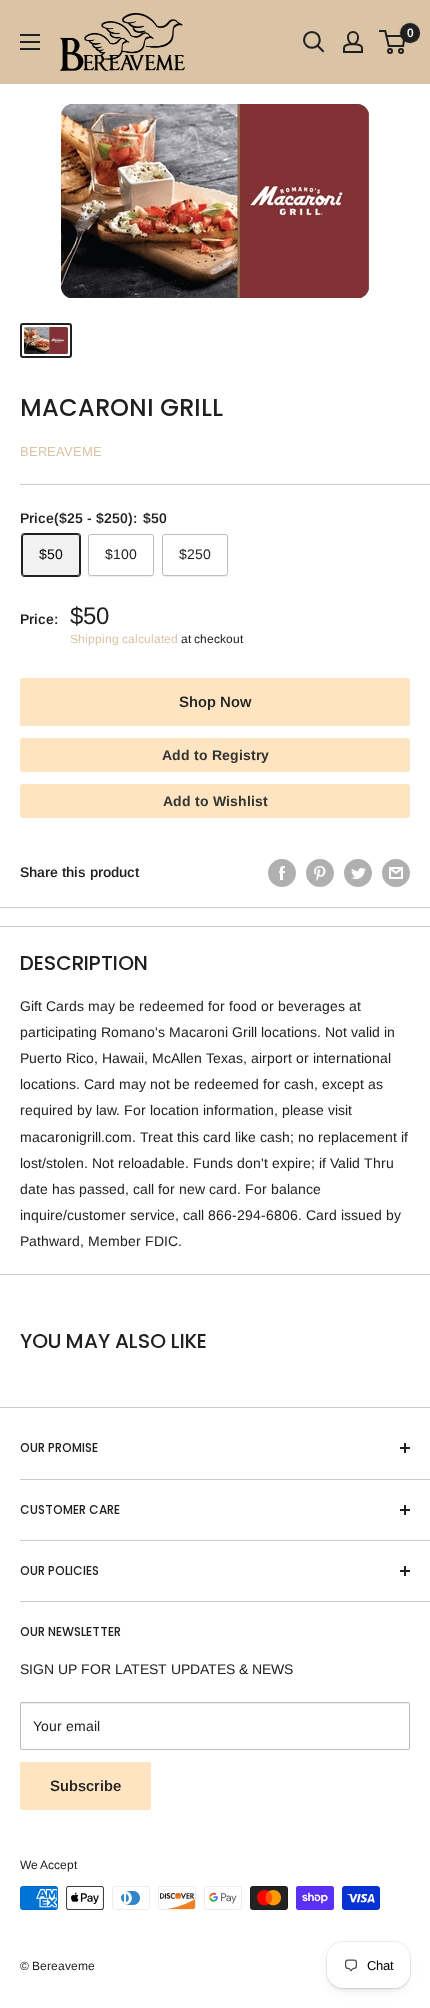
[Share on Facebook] (282, 872)
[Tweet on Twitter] (358, 872)
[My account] (353, 42)
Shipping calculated (124, 639)
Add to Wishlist (215, 801)
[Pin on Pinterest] (320, 872)
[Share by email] (396, 872)
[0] (393, 42)
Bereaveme (61, 451)
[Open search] (314, 42)
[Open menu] (30, 42)
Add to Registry (215, 755)
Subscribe (85, 1785)
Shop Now (215, 701)
